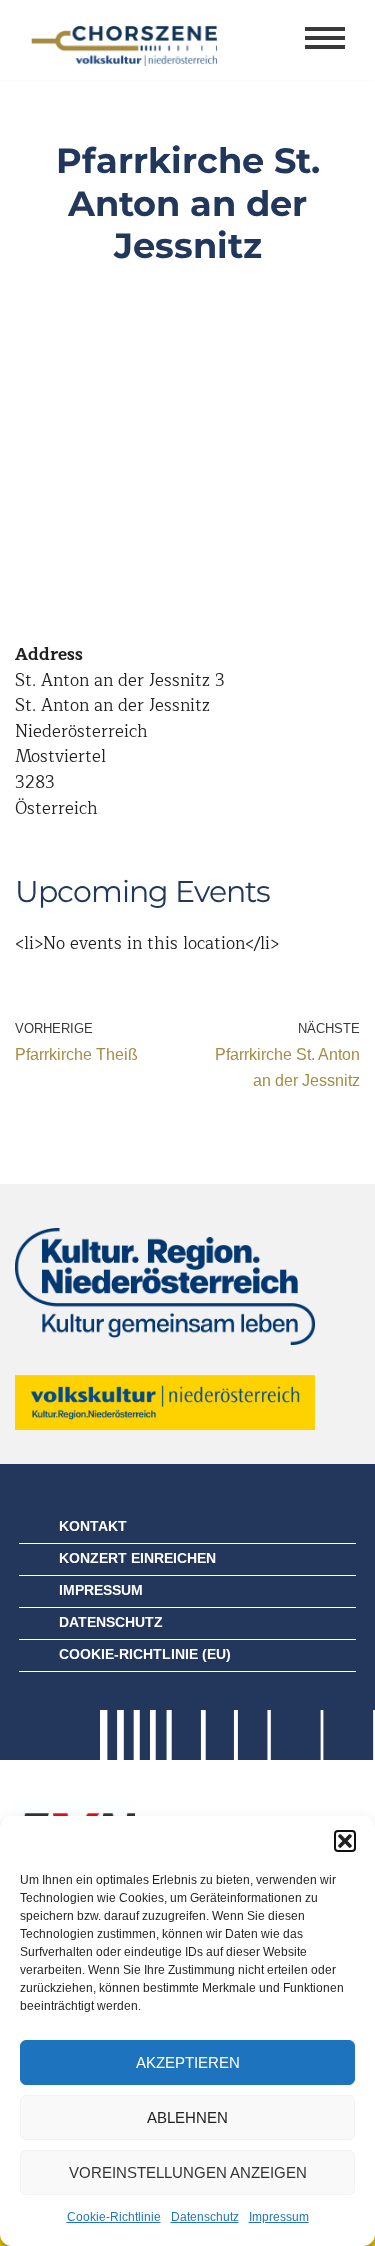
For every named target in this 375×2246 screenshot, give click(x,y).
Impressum (279, 2217)
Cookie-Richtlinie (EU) (145, 1654)
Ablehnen (187, 2117)
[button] (345, 1841)
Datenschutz (205, 2217)
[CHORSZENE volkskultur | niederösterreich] (125, 40)
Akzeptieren (188, 2062)
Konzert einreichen (137, 1558)
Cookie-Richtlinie (114, 2217)
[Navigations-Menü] (325, 40)
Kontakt (93, 1526)
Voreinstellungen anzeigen (188, 2172)
